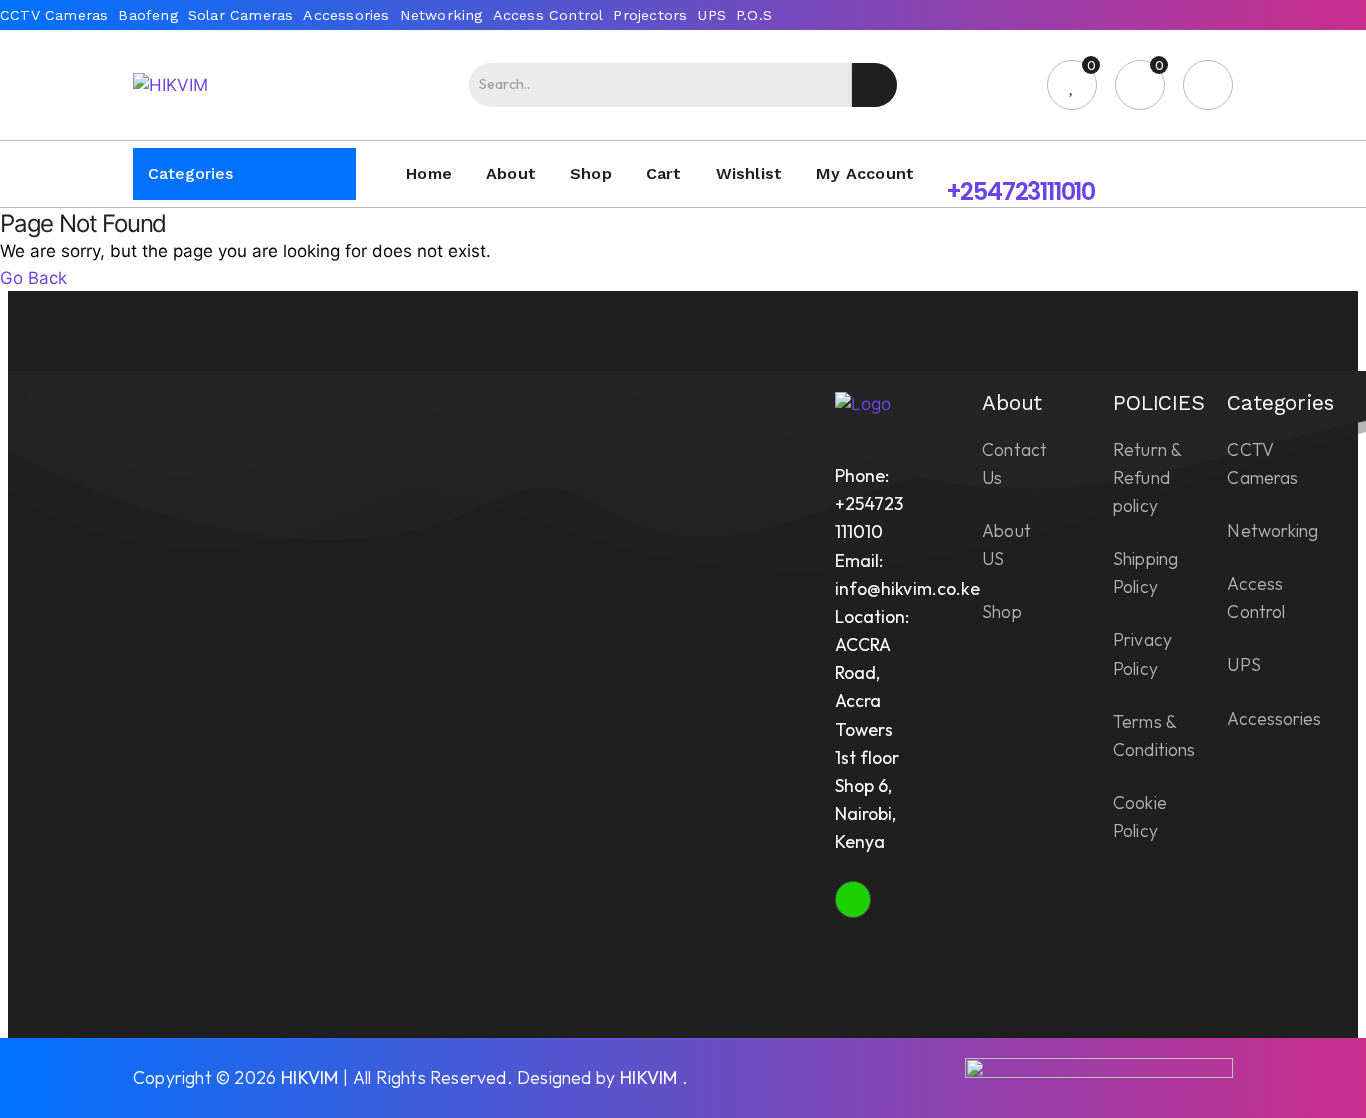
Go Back (33, 277)
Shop (591, 173)
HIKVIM (309, 1077)
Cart (664, 173)
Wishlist (749, 173)
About (511, 173)
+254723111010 (1020, 191)
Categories (190, 173)
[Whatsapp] (853, 899)
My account (865, 173)
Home (429, 173)
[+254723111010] (962, 157)
